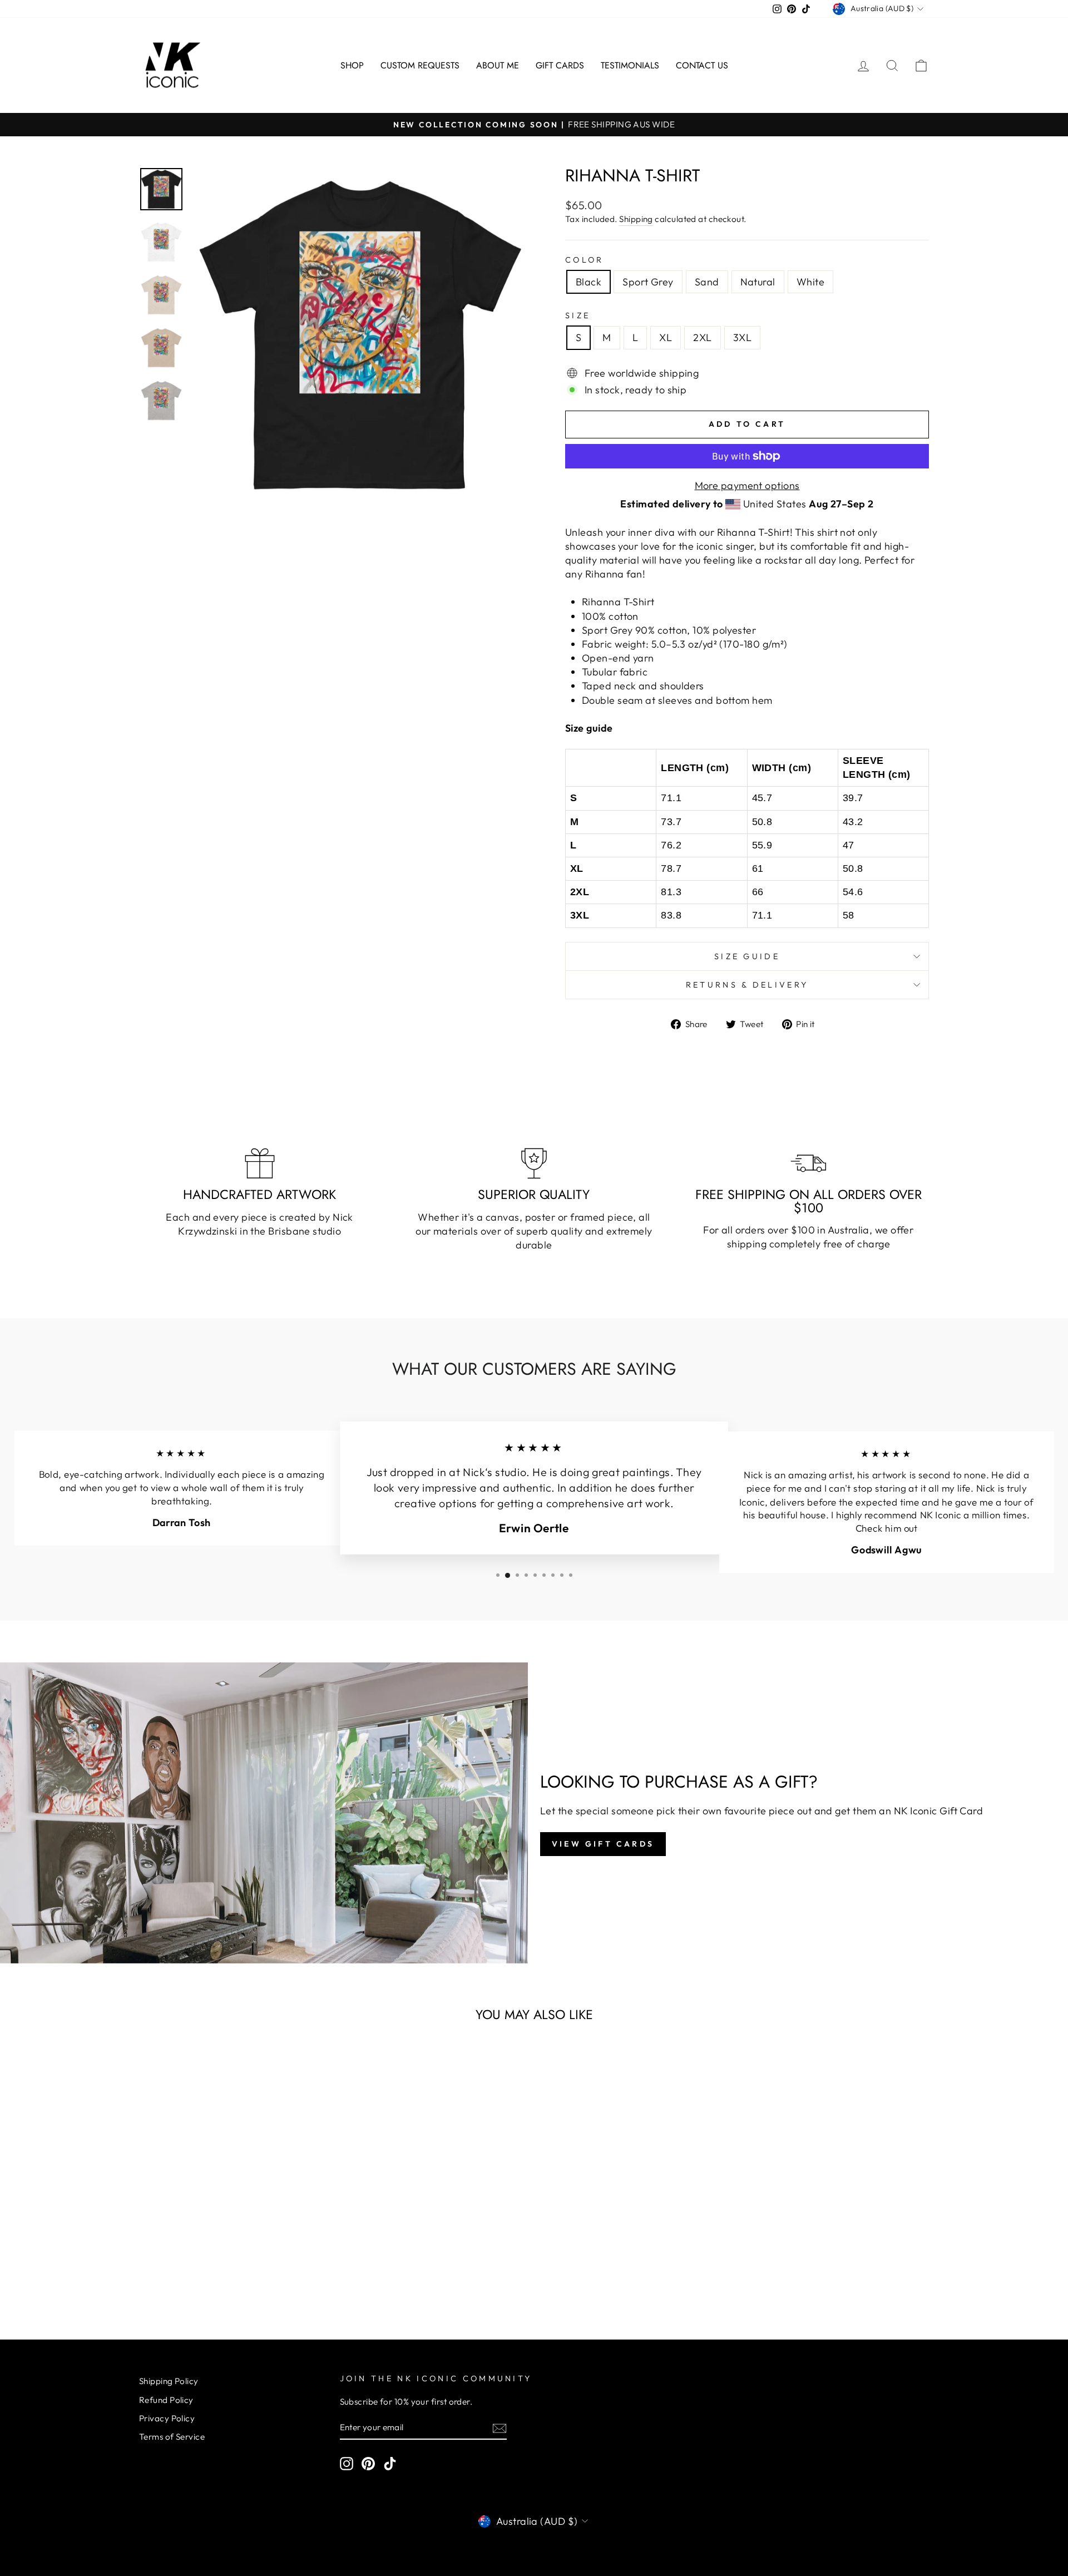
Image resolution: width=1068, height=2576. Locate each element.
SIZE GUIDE (747, 956)
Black (589, 282)
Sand (707, 282)
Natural (758, 282)
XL (666, 337)
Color (585, 260)
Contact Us (702, 65)
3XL (742, 337)
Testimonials (630, 65)
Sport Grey (648, 282)
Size (578, 315)
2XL (702, 337)
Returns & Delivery (747, 985)
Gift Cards (560, 65)
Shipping (636, 219)
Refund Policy (166, 2400)
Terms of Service (172, 2437)
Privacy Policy (167, 2418)
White (810, 282)
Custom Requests (420, 65)
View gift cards (603, 1844)
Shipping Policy (169, 2381)
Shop (352, 65)
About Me (498, 65)
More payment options (747, 485)
